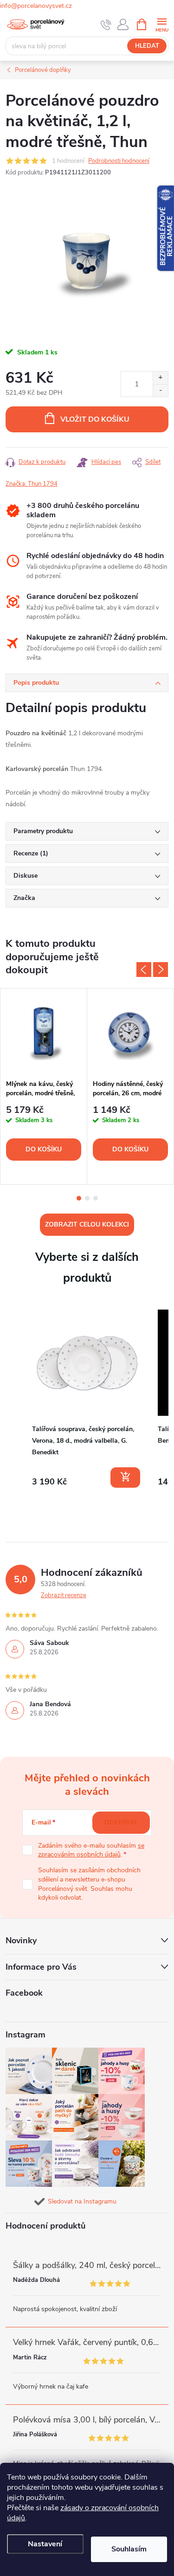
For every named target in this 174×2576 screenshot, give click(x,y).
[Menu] (162, 24)
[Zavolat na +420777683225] (106, 25)
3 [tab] (96, 1198)
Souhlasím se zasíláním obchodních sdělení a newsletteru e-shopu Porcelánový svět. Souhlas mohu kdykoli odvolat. (89, 1884)
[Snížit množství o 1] (160, 390)
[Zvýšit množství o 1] (160, 378)
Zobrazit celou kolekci (87, 1224)
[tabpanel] (44, 1086)
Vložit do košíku (95, 419)
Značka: (32, 484)
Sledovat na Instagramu (82, 2201)
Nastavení (45, 2544)
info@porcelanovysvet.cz (36, 6)
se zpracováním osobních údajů (91, 1850)
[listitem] (87, 1398)
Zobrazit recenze (64, 1595)
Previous (144, 970)
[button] (15, 1400)
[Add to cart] (125, 1478)
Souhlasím (129, 2549)
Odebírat (121, 1822)
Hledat (147, 46)
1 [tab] (79, 1198)
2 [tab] (87, 1198)
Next (161, 970)
